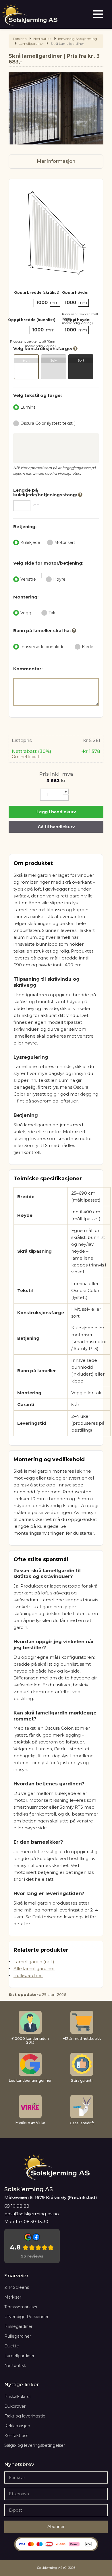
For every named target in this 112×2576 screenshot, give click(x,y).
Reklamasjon (17, 2426)
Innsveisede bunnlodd (43, 647)
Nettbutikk (15, 2365)
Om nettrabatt (26, 757)
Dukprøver (15, 2406)
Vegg (26, 613)
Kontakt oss (16, 2436)
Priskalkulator (18, 2397)
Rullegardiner (28, 1975)
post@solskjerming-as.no (32, 2214)
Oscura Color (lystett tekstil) (48, 423)
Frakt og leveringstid (25, 2416)
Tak (52, 613)
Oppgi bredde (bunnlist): (32, 320)
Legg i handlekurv (56, 812)
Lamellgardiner (31, 44)
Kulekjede (30, 542)
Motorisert (65, 542)
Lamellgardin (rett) (34, 1962)
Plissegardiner (18, 2326)
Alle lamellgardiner (34, 1968)
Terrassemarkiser (21, 2307)
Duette (12, 2346)
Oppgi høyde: (75, 292)
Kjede (88, 647)
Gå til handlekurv (56, 827)
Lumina (28, 407)
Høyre (59, 579)
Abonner (56, 2527)
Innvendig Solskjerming (78, 39)
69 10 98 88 (17, 2206)
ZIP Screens (17, 2287)
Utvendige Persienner (26, 2317)
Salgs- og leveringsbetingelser (35, 2445)
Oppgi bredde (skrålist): (37, 292)
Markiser (13, 2297)
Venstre (28, 579)
